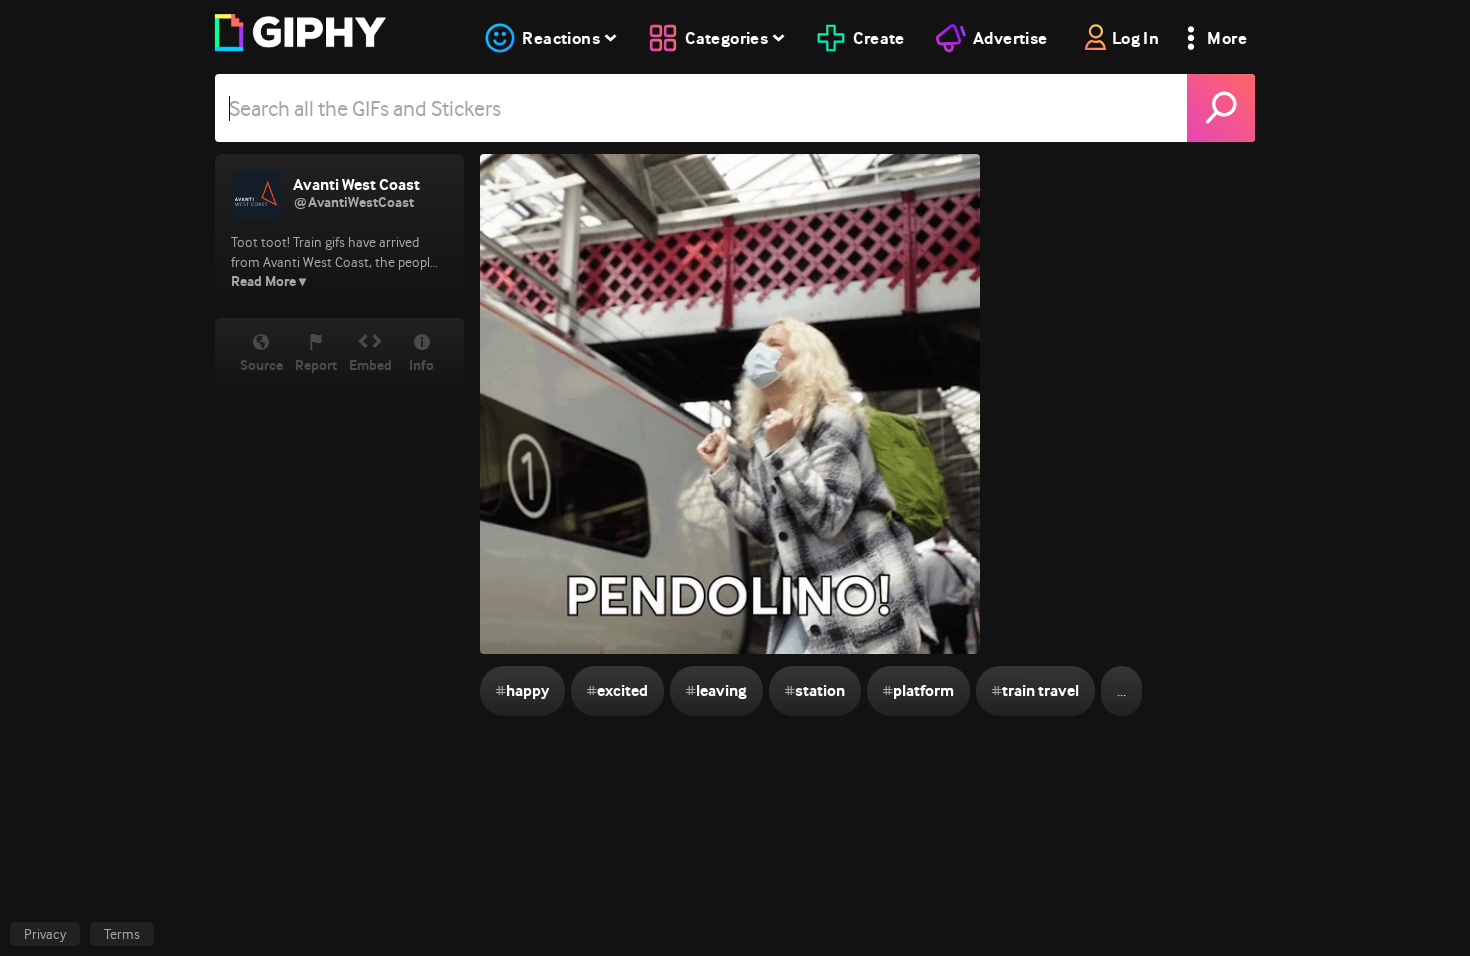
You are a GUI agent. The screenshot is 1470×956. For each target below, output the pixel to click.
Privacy (45, 934)
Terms (122, 934)
